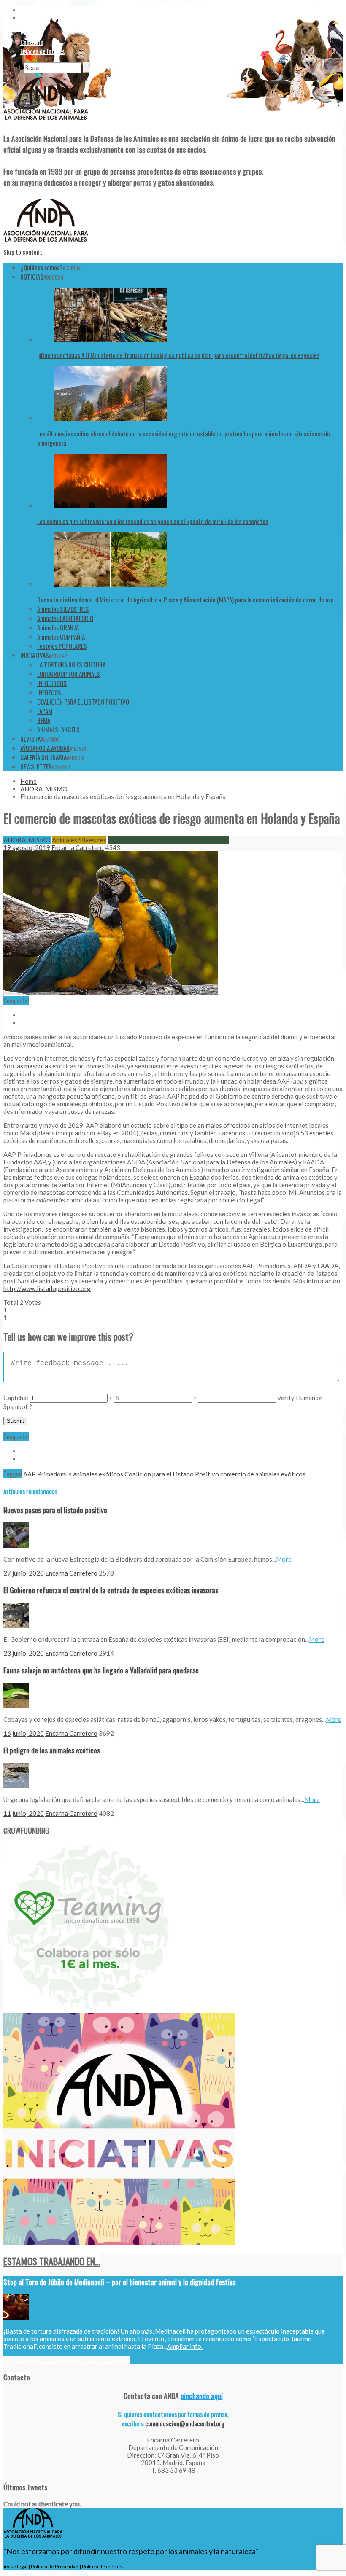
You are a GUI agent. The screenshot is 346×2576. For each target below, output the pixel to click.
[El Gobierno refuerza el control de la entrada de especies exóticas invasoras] (16, 1625)
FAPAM (45, 711)
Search (13, 67)
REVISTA (30, 739)
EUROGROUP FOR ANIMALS (69, 674)
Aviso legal (15, 2567)
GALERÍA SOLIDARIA (43, 757)
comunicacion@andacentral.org (185, 2423)
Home (28, 781)
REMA (44, 720)
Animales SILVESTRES (63, 609)
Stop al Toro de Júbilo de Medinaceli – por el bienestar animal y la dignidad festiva (120, 2282)
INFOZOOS (49, 692)
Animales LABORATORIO (65, 618)
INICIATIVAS (35, 655)
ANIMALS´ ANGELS (58, 729)
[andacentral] (46, 121)
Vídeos (28, 32)
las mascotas (33, 1066)
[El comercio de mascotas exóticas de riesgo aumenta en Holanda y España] (111, 992)
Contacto (32, 42)
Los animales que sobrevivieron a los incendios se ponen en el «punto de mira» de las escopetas (153, 521)
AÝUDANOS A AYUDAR (45, 748)
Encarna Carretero (78, 847)
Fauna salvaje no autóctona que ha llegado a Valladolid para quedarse (101, 1670)
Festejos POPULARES (62, 646)
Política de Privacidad (55, 2567)
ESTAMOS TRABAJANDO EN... (52, 2261)
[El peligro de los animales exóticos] (16, 1785)
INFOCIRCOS (52, 683)
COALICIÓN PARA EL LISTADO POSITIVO (83, 702)
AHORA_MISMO (44, 789)
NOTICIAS (32, 277)
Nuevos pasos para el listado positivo (55, 1510)
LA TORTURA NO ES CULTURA (71, 664)
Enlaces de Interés (42, 51)
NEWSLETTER (36, 766)
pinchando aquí (202, 2396)
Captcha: (16, 1398)
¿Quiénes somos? (42, 267)
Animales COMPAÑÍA (61, 637)
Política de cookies (103, 2567)
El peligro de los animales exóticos (52, 1750)
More (284, 1559)
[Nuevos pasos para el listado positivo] (16, 1545)
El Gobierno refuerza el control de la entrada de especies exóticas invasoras (111, 1590)
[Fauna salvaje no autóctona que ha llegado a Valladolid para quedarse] (16, 1705)
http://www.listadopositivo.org (47, 1288)
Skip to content (23, 252)
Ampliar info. (185, 2346)
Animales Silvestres (79, 840)
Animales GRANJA (58, 627)
